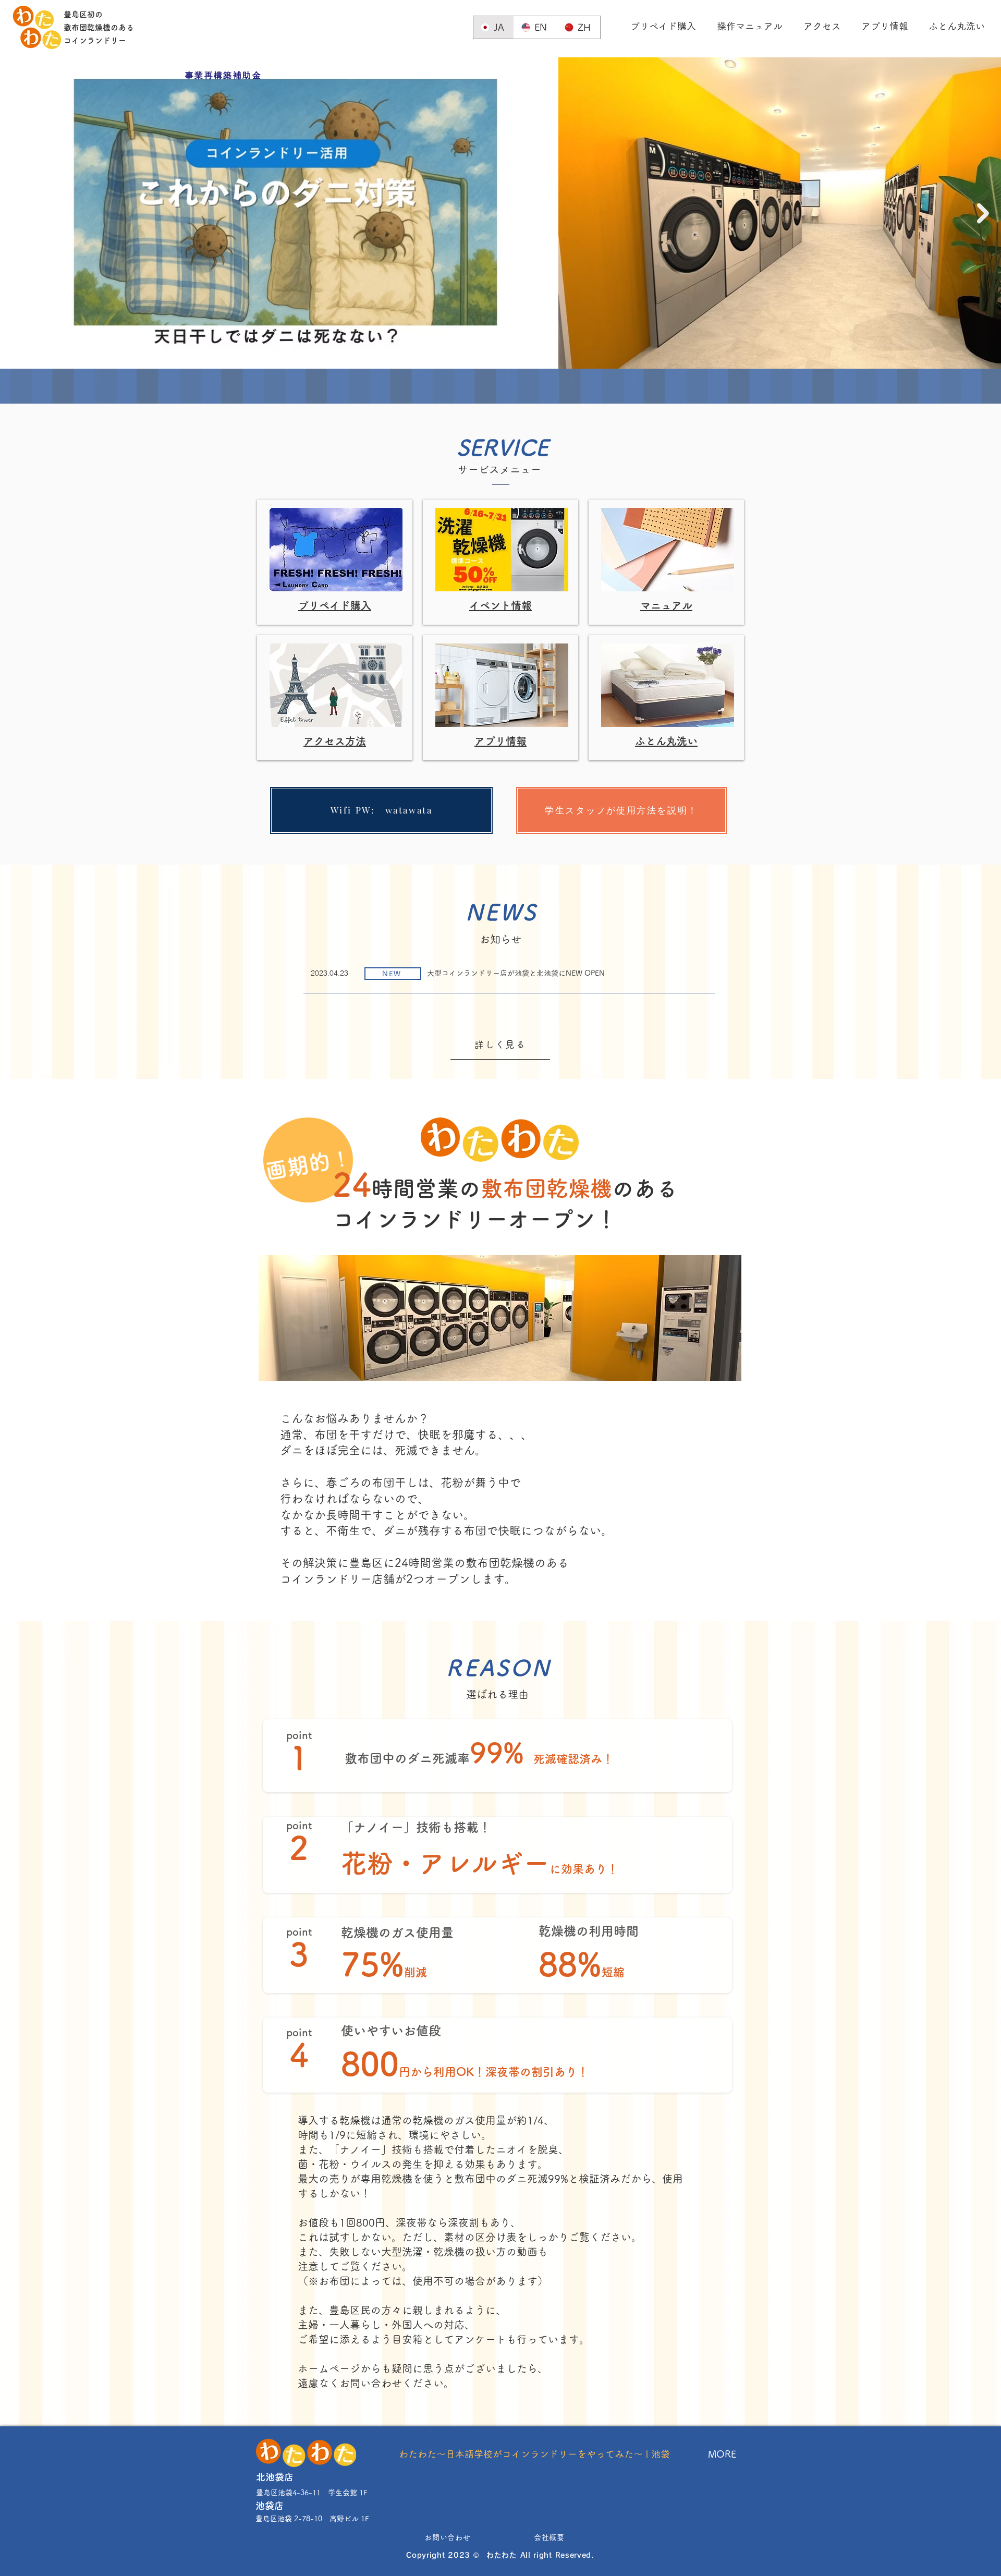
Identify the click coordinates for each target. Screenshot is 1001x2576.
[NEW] (508, 977)
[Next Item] (983, 213)
